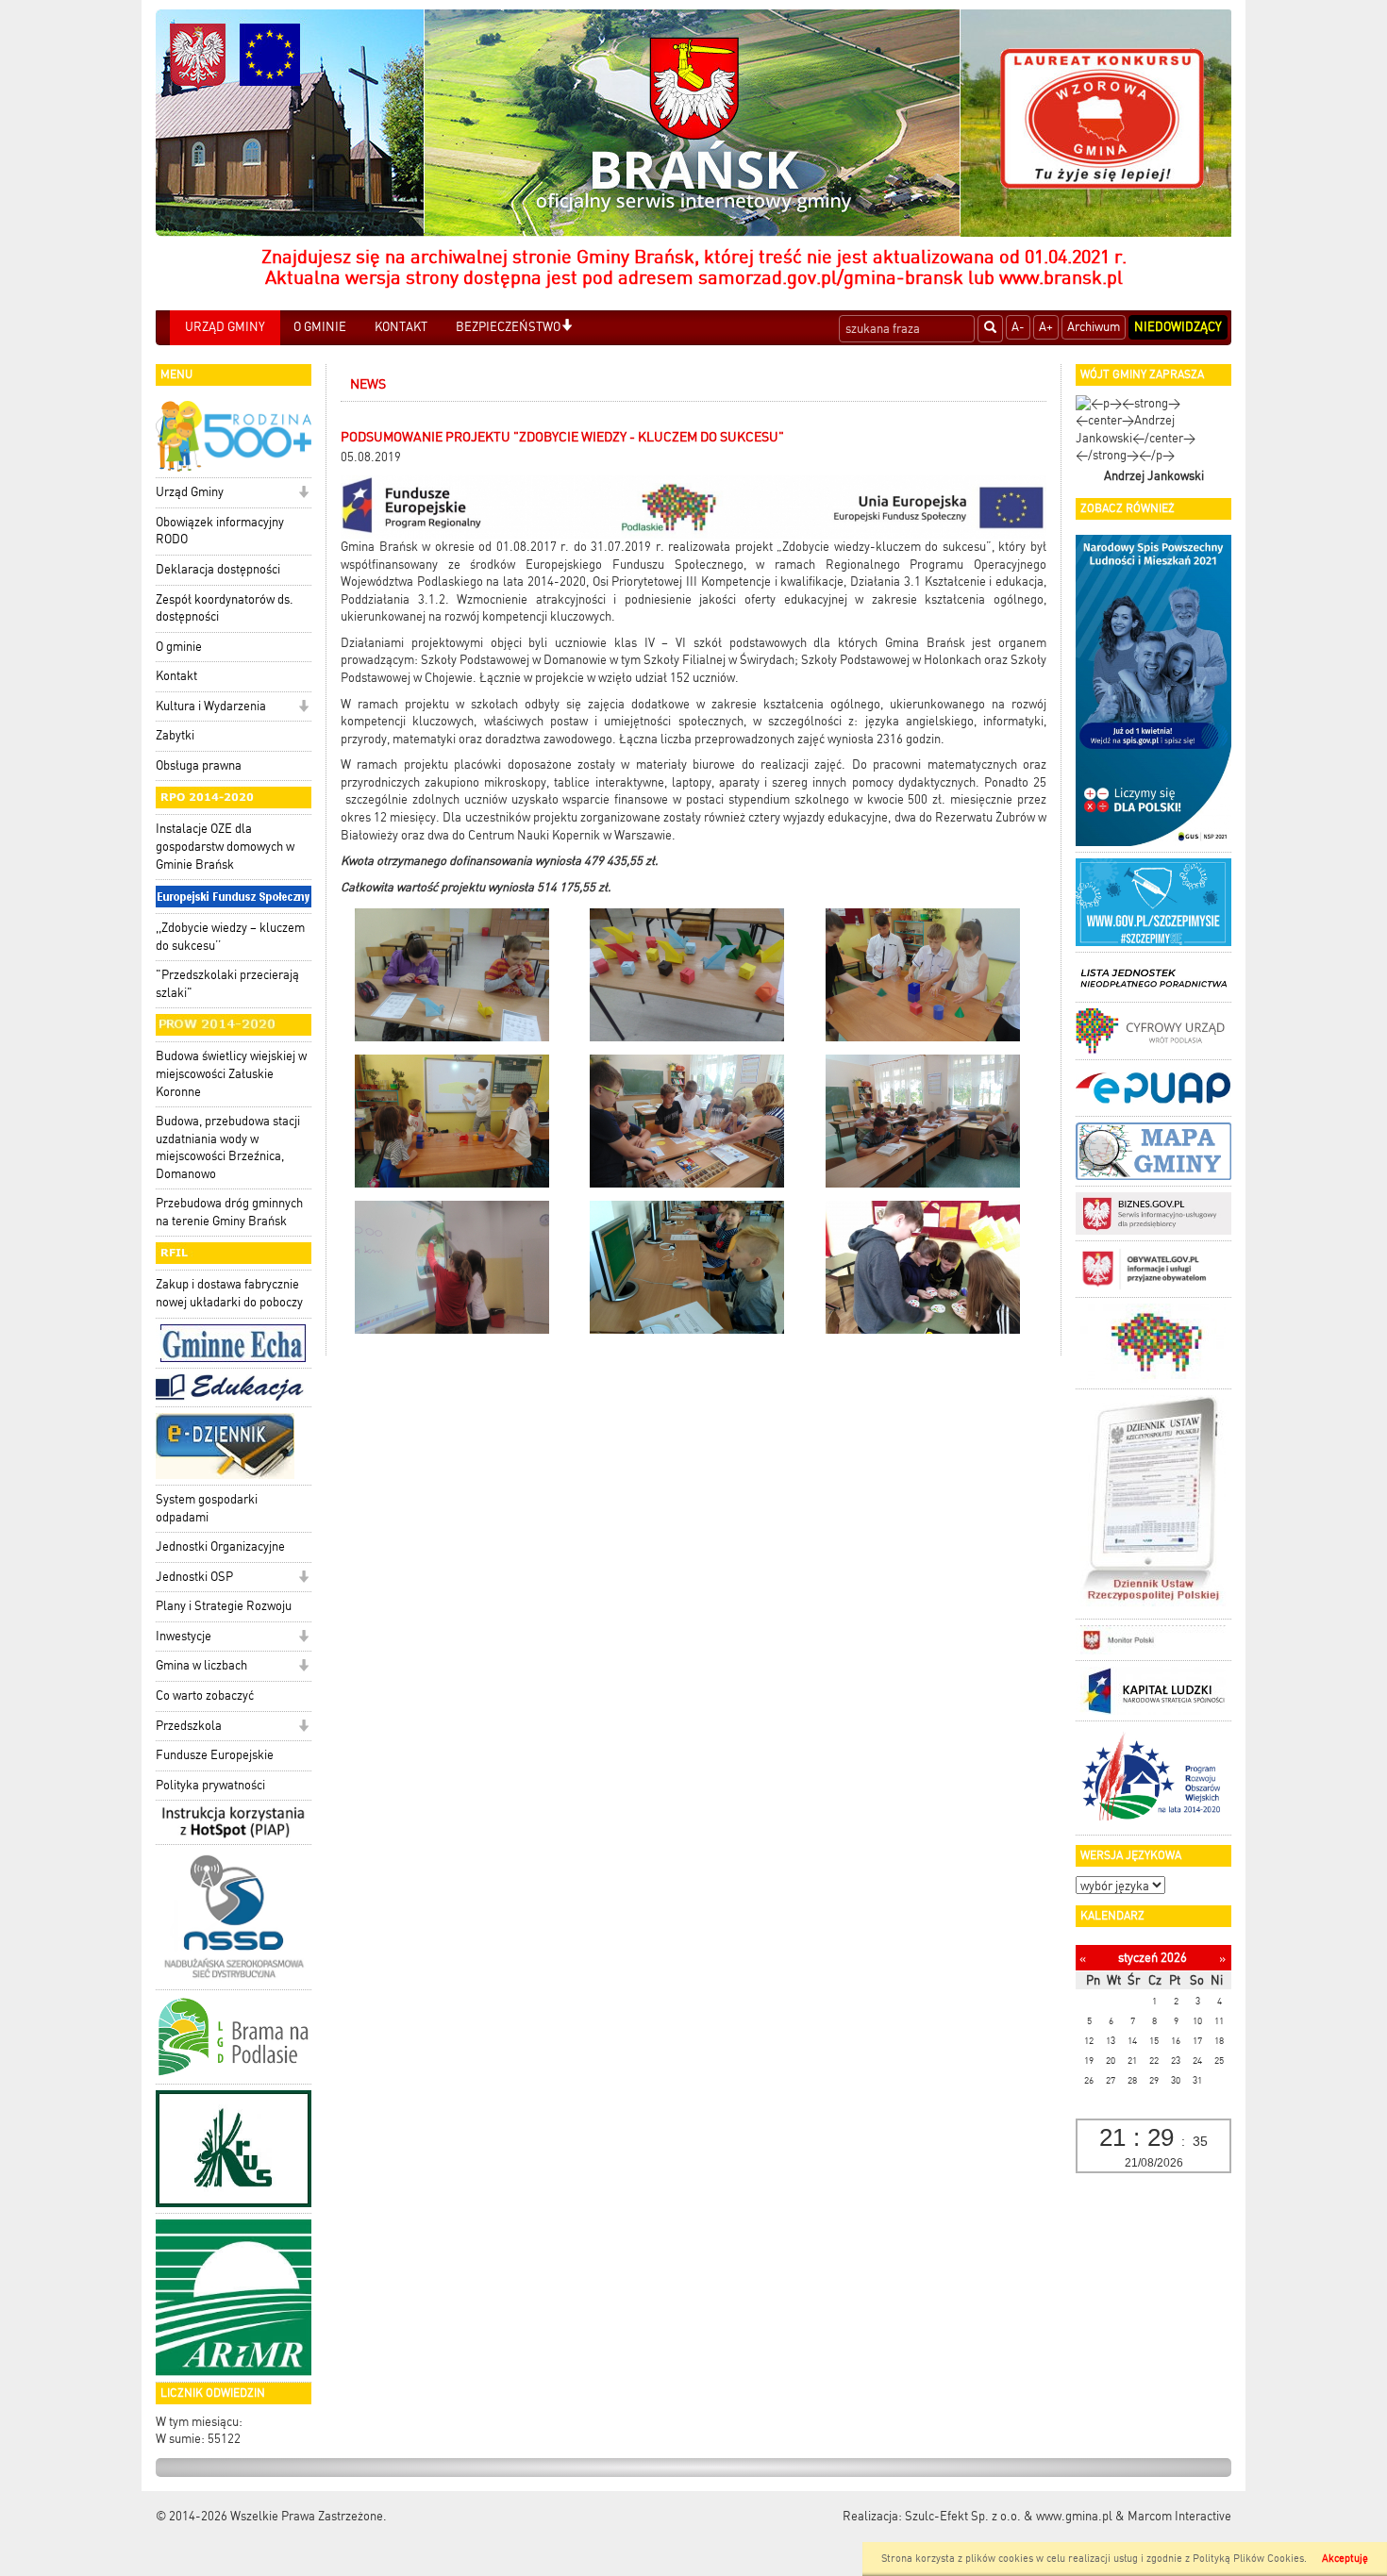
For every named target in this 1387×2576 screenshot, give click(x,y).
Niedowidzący (1178, 327)
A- (1018, 327)
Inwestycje (184, 1636)
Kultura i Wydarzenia (211, 706)
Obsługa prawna (199, 765)
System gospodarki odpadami (207, 1508)
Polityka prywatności (210, 1785)
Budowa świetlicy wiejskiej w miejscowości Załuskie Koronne (231, 1073)
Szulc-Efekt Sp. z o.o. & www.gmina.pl (1009, 2516)
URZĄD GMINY (225, 327)
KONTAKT (401, 327)
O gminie (179, 647)
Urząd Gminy (190, 492)
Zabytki (175, 735)
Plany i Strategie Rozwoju (224, 1606)
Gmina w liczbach (201, 1665)
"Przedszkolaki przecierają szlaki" (227, 984)
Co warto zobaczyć (205, 1695)
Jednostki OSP (194, 1577)
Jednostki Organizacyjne (220, 1546)
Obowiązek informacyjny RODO (220, 531)
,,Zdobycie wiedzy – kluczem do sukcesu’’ (230, 937)
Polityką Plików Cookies (1248, 2559)
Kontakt (176, 676)
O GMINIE (320, 327)
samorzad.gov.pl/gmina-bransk (831, 277)
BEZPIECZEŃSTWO (508, 327)
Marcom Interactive (1179, 2516)
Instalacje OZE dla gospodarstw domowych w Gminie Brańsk (225, 846)
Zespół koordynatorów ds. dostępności (225, 608)
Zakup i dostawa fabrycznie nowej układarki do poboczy (229, 1293)
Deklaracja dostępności (218, 569)
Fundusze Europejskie (215, 1755)
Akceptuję (1345, 2559)
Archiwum (1094, 327)
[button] (567, 327)
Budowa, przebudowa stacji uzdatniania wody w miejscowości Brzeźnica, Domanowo (228, 1147)
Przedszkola (189, 1726)
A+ (1046, 327)
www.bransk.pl (1061, 277)
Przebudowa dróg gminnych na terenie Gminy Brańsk (229, 1212)
